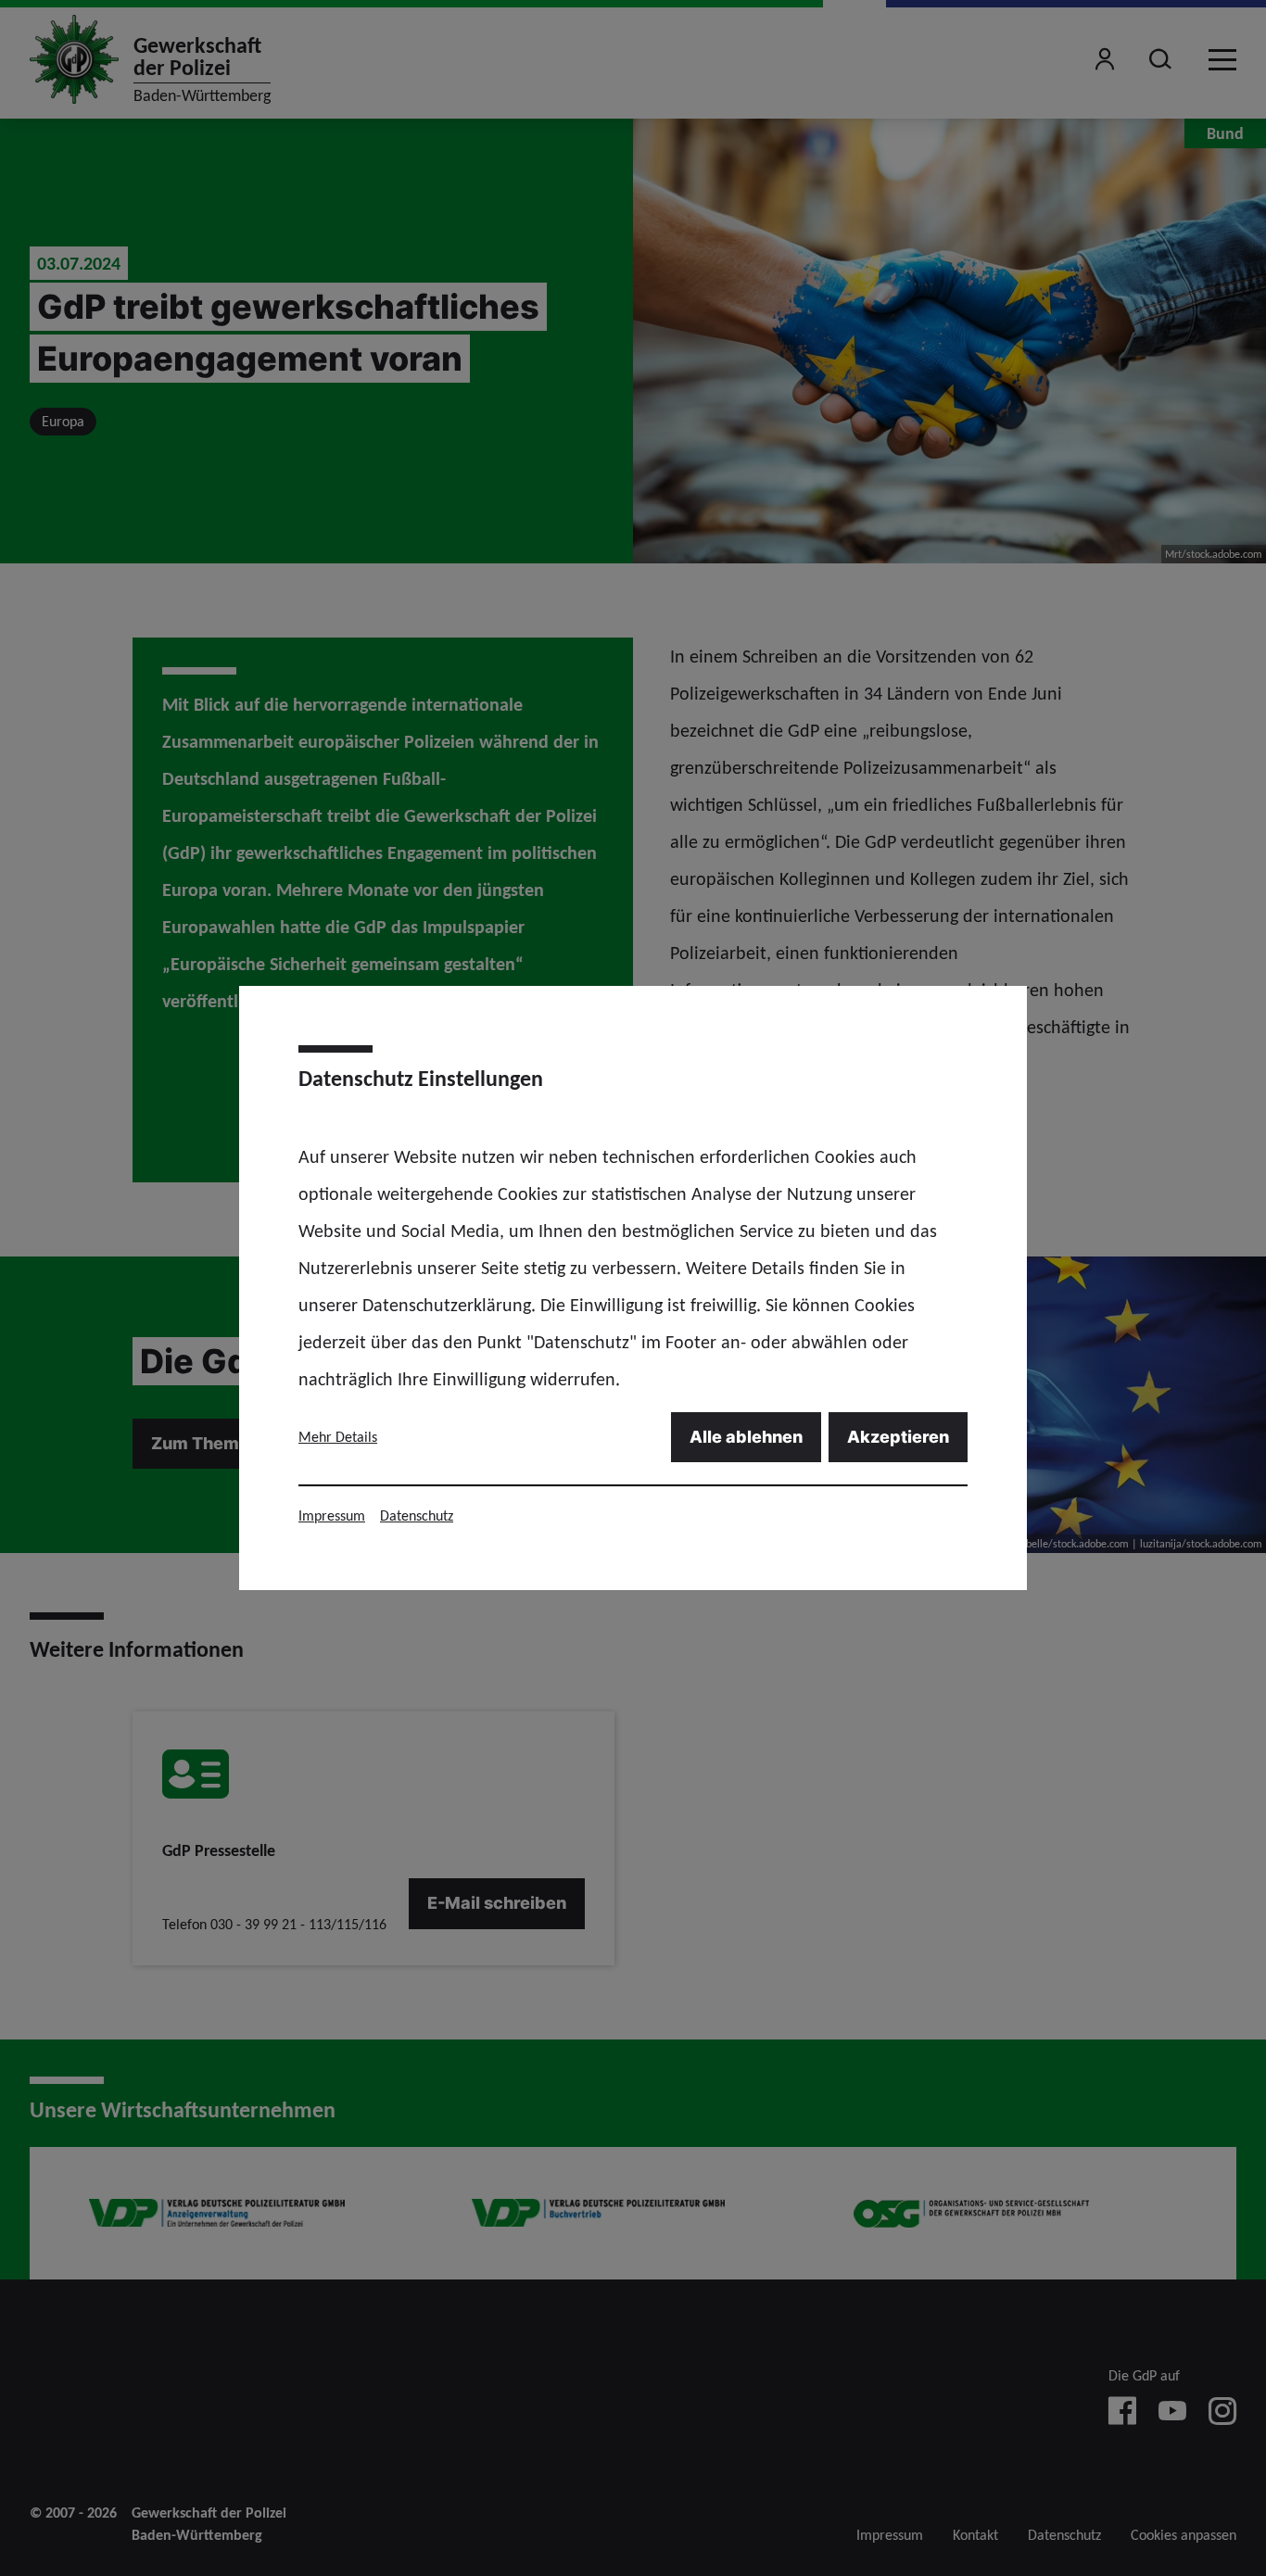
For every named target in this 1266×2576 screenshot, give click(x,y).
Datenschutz (417, 1515)
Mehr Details (338, 1437)
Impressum (332, 1515)
